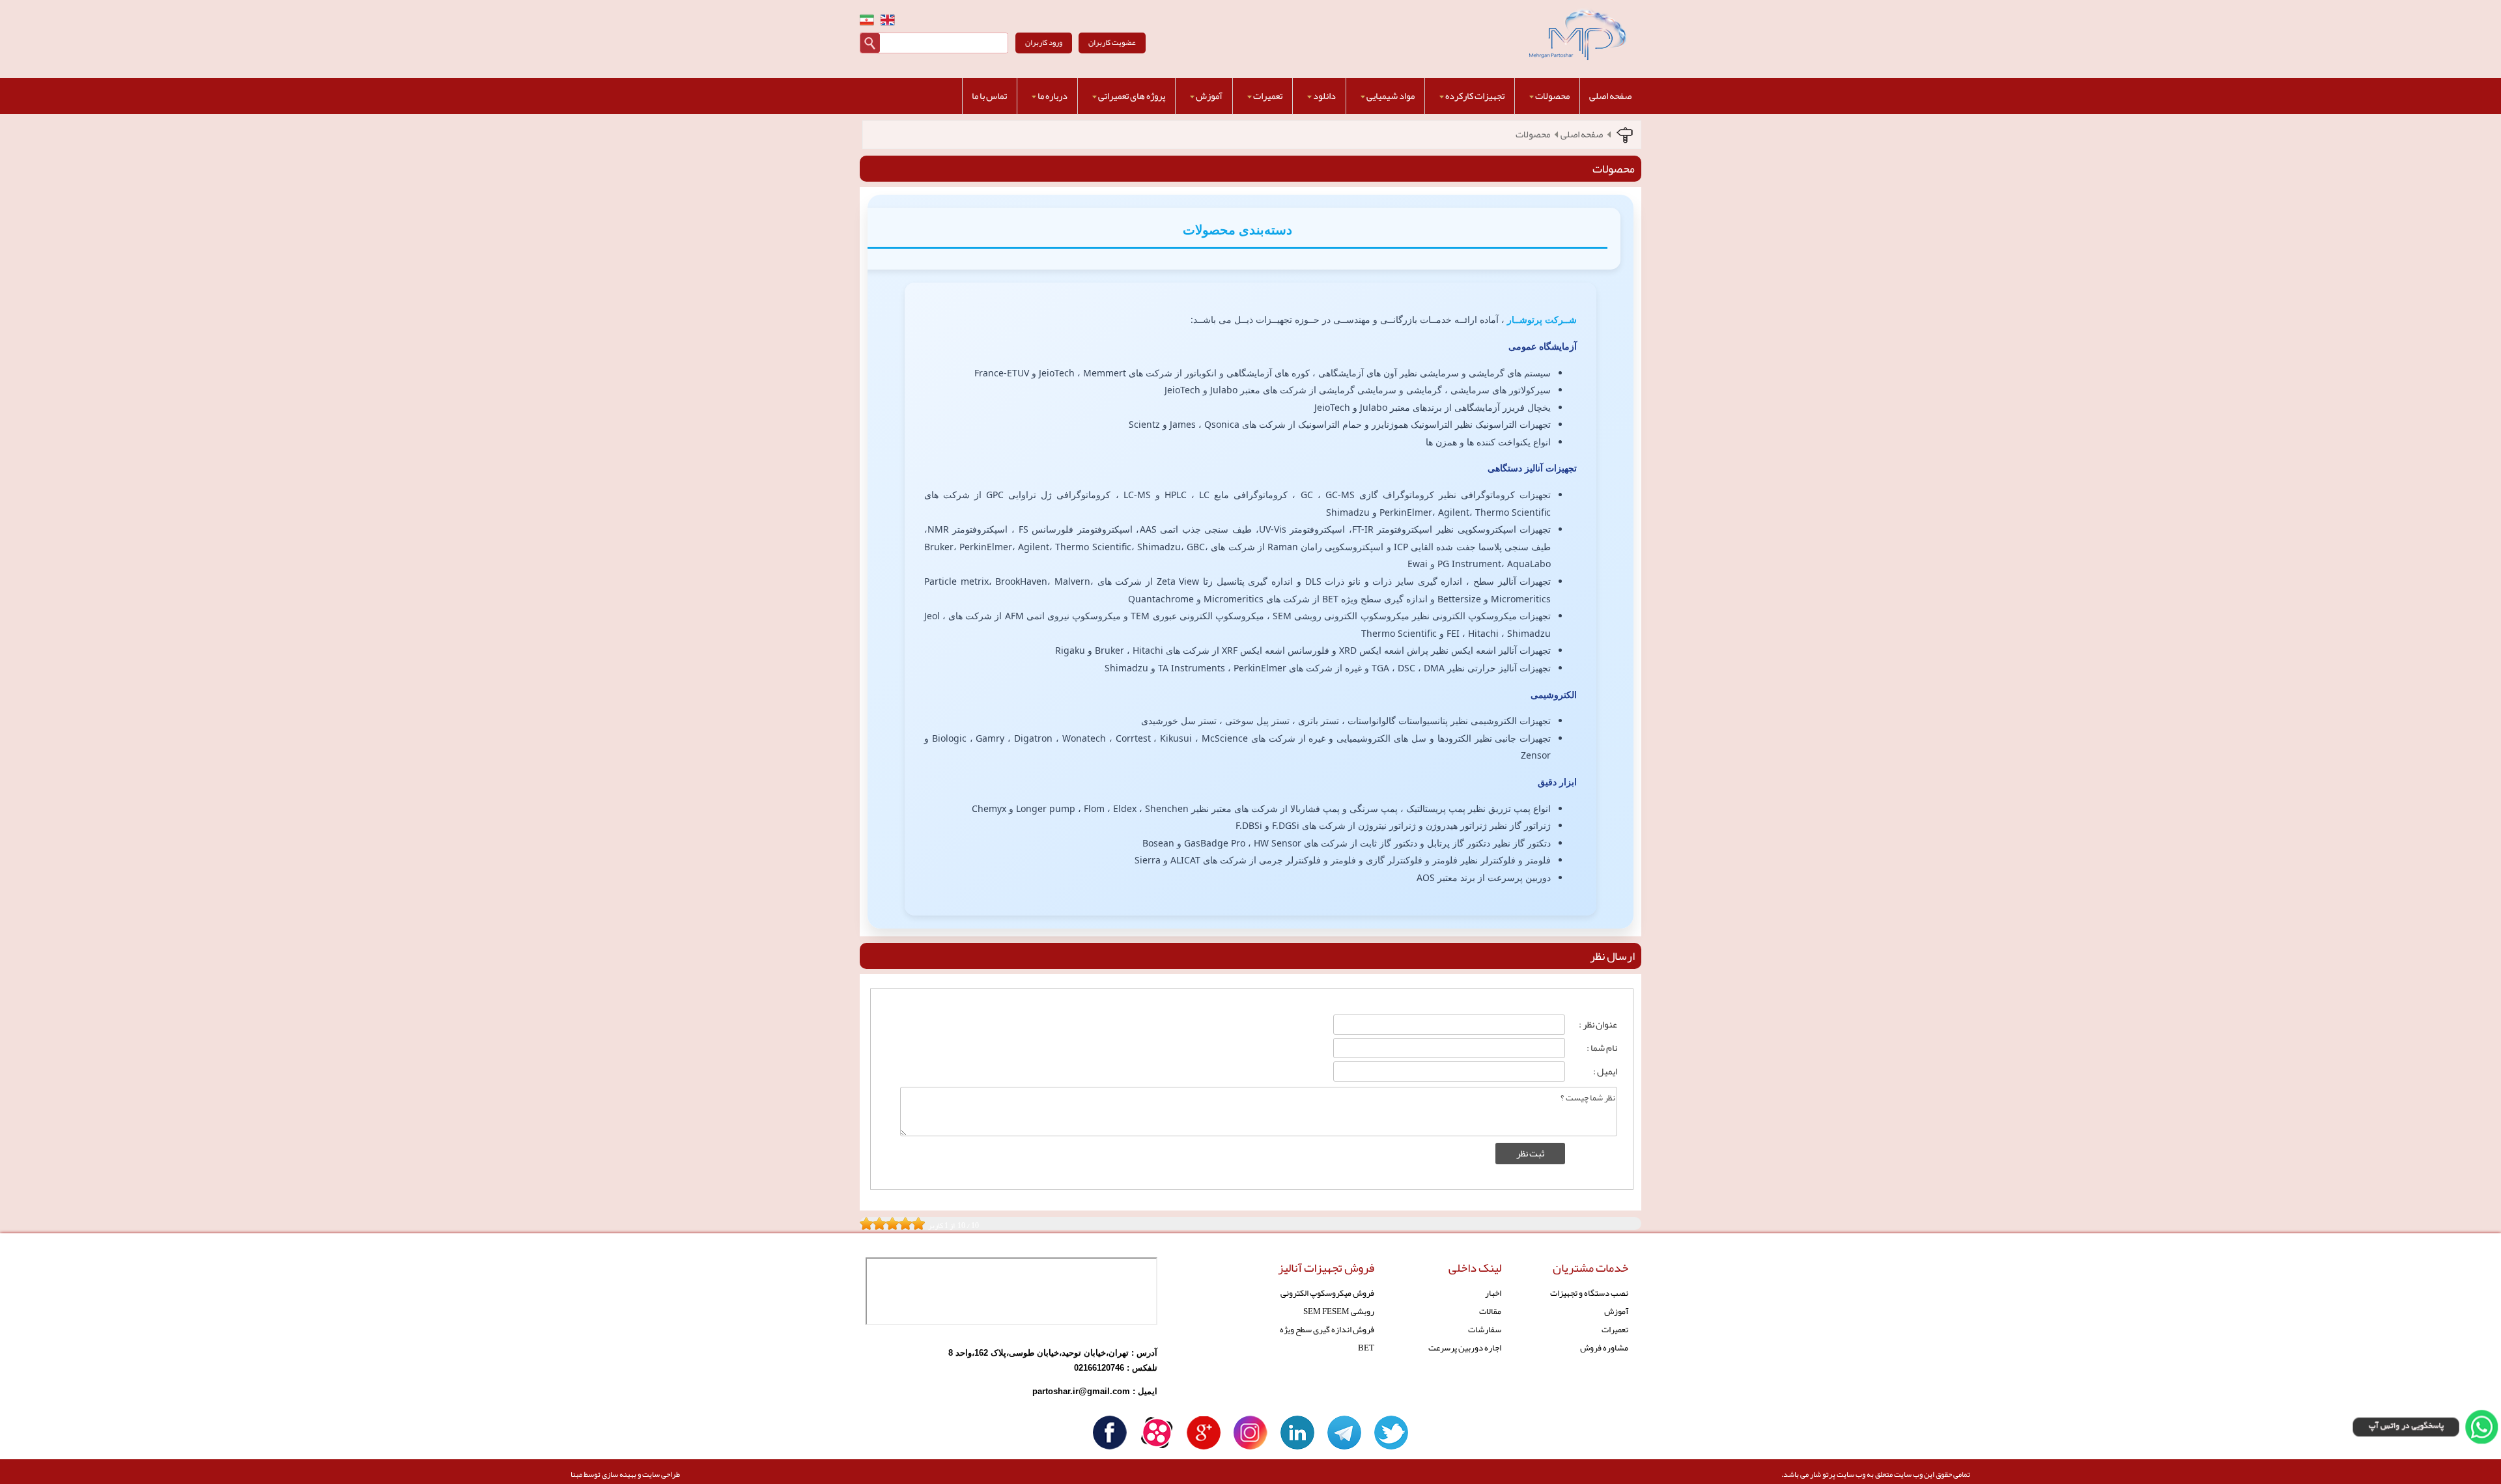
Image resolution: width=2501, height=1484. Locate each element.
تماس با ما (989, 96)
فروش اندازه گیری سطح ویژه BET (1327, 1338)
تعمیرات (1268, 96)
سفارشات (1485, 1329)
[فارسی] (867, 20)
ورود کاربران (1044, 42)
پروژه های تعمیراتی (1132, 96)
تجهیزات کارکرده (1475, 96)
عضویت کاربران (1112, 42)
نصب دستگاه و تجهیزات (1589, 1293)
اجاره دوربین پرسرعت (1465, 1348)
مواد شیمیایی (1391, 96)
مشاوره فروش (1604, 1348)
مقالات (1490, 1311)
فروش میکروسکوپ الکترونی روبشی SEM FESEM (1327, 1302)
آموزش (1209, 96)
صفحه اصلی (1610, 96)
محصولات (1552, 96)
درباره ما (1053, 96)
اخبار (1493, 1293)
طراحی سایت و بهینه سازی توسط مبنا (625, 1474)
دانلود (1324, 96)
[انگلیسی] (888, 20)
